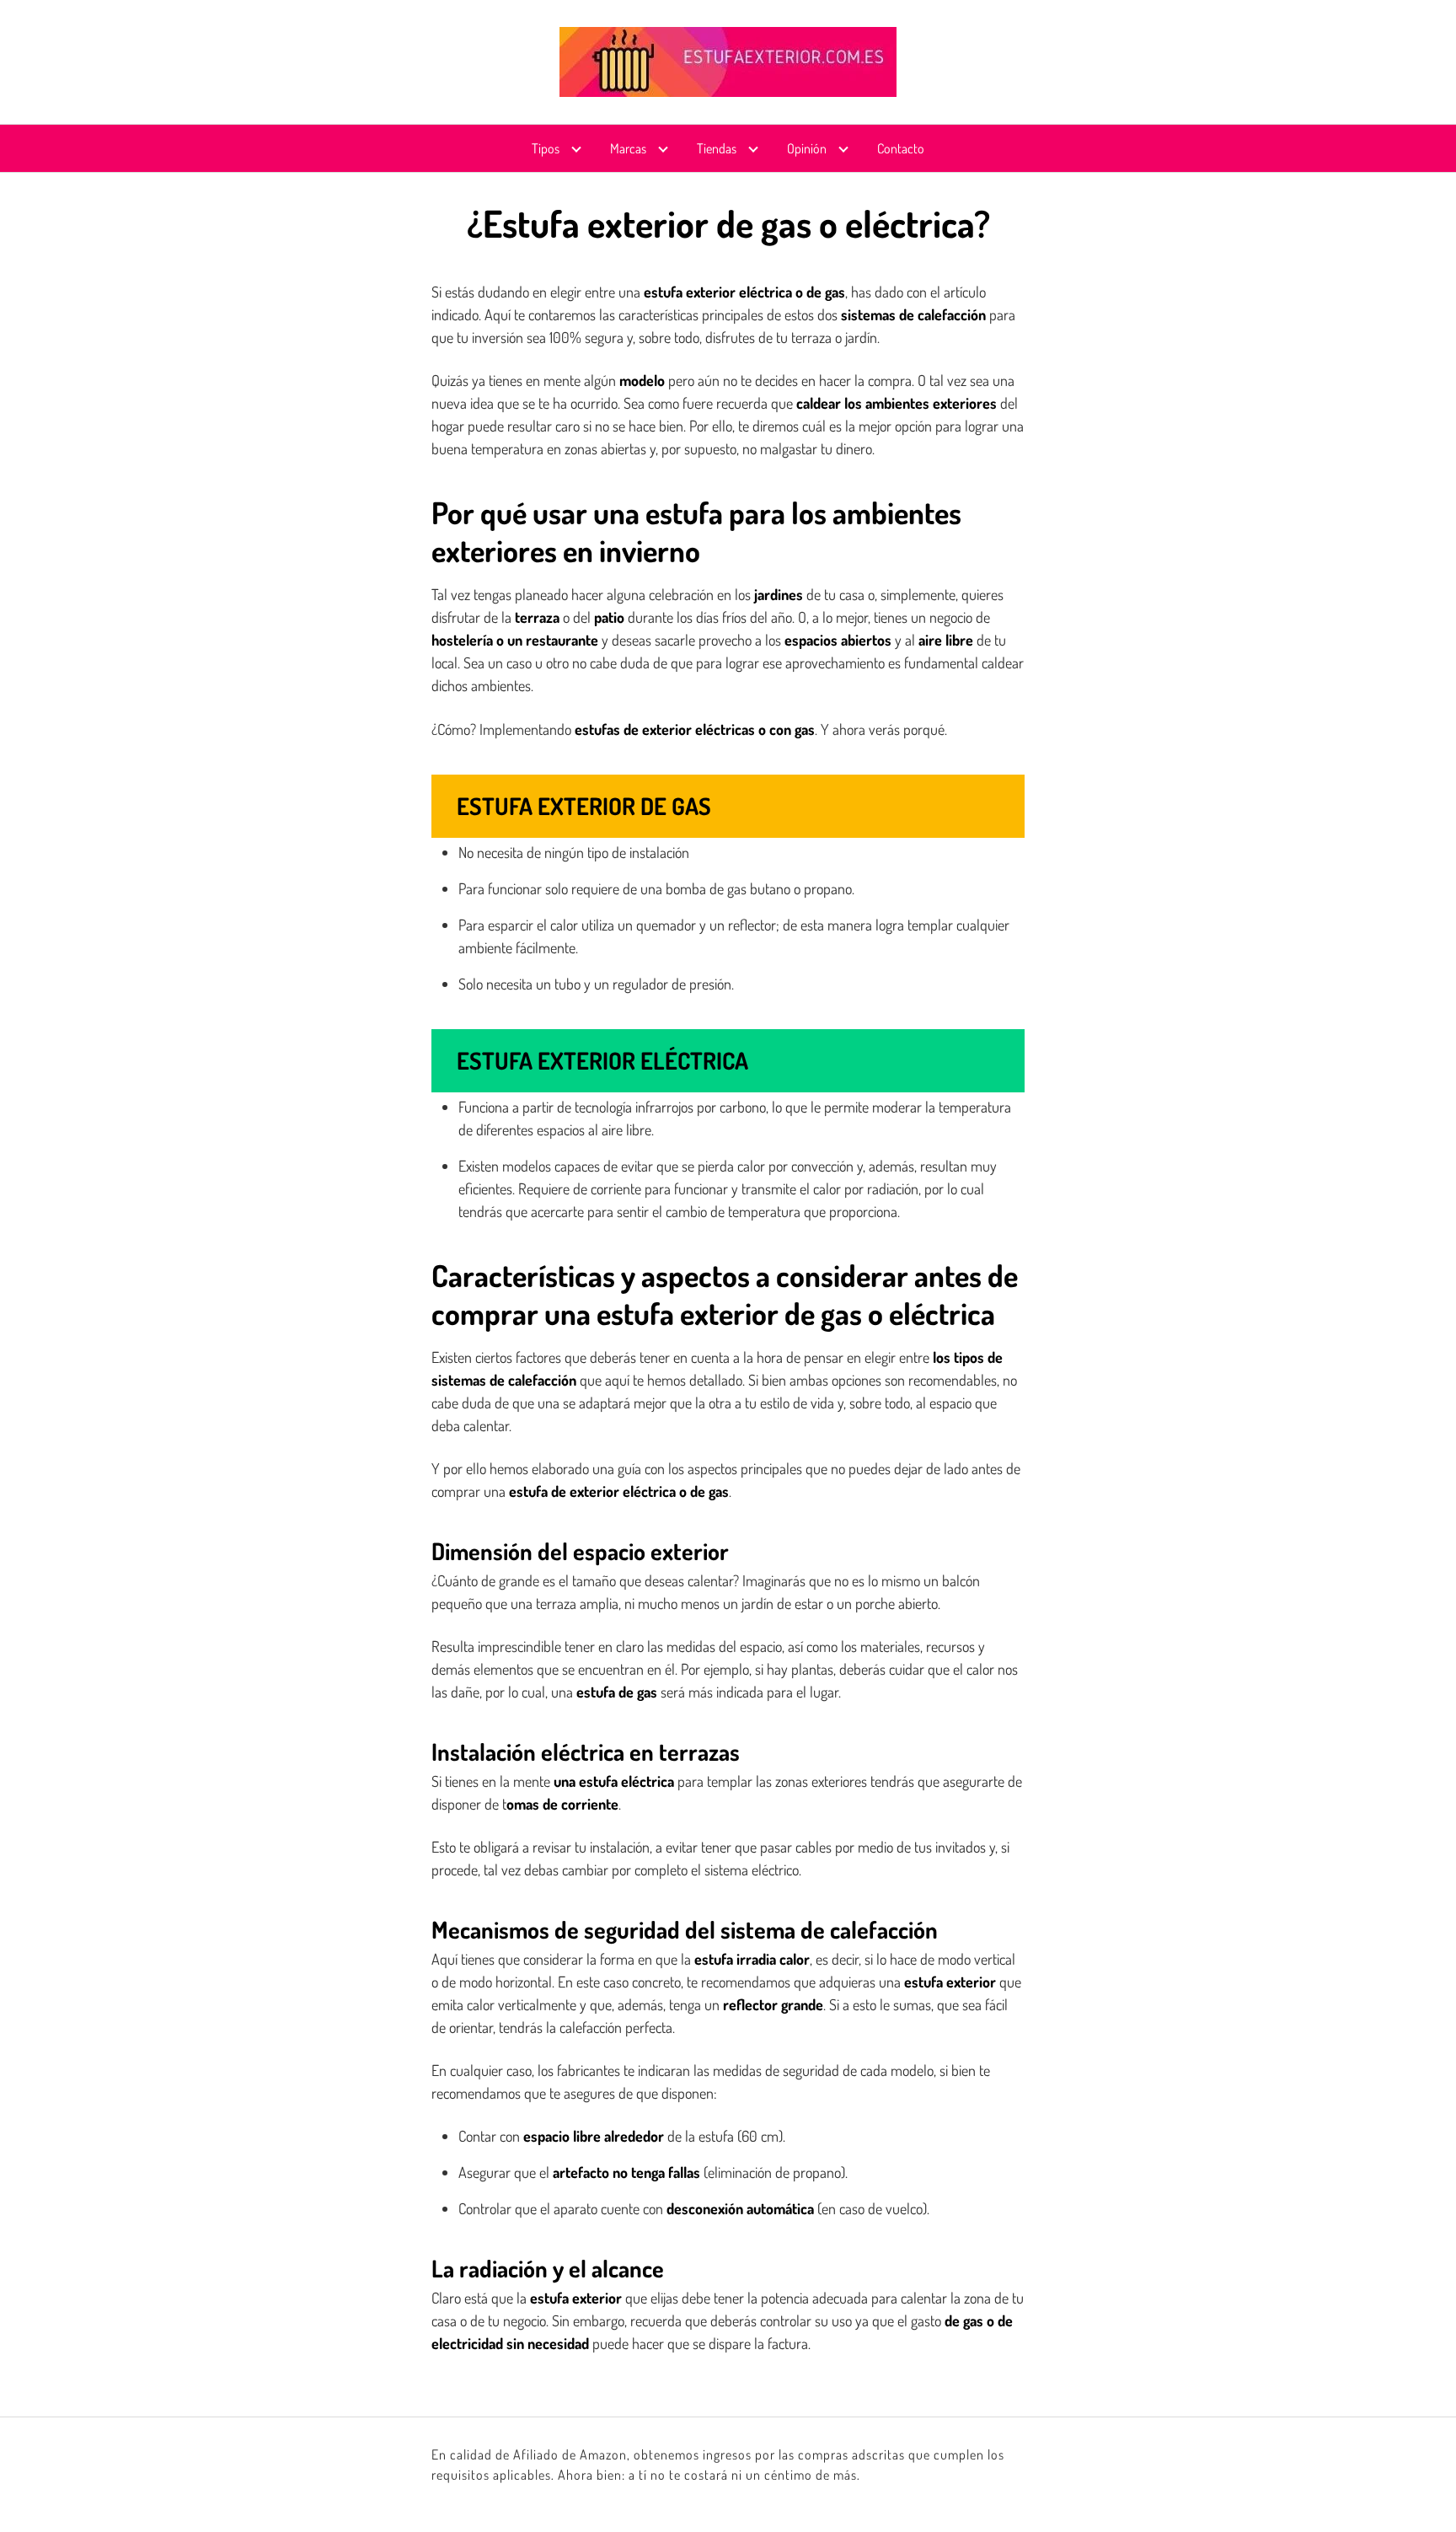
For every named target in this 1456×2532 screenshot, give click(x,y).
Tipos (546, 148)
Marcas (628, 148)
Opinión (807, 148)
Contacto (901, 148)
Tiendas (717, 148)
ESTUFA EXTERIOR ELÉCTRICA (602, 1060)
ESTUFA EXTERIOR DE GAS (584, 806)
